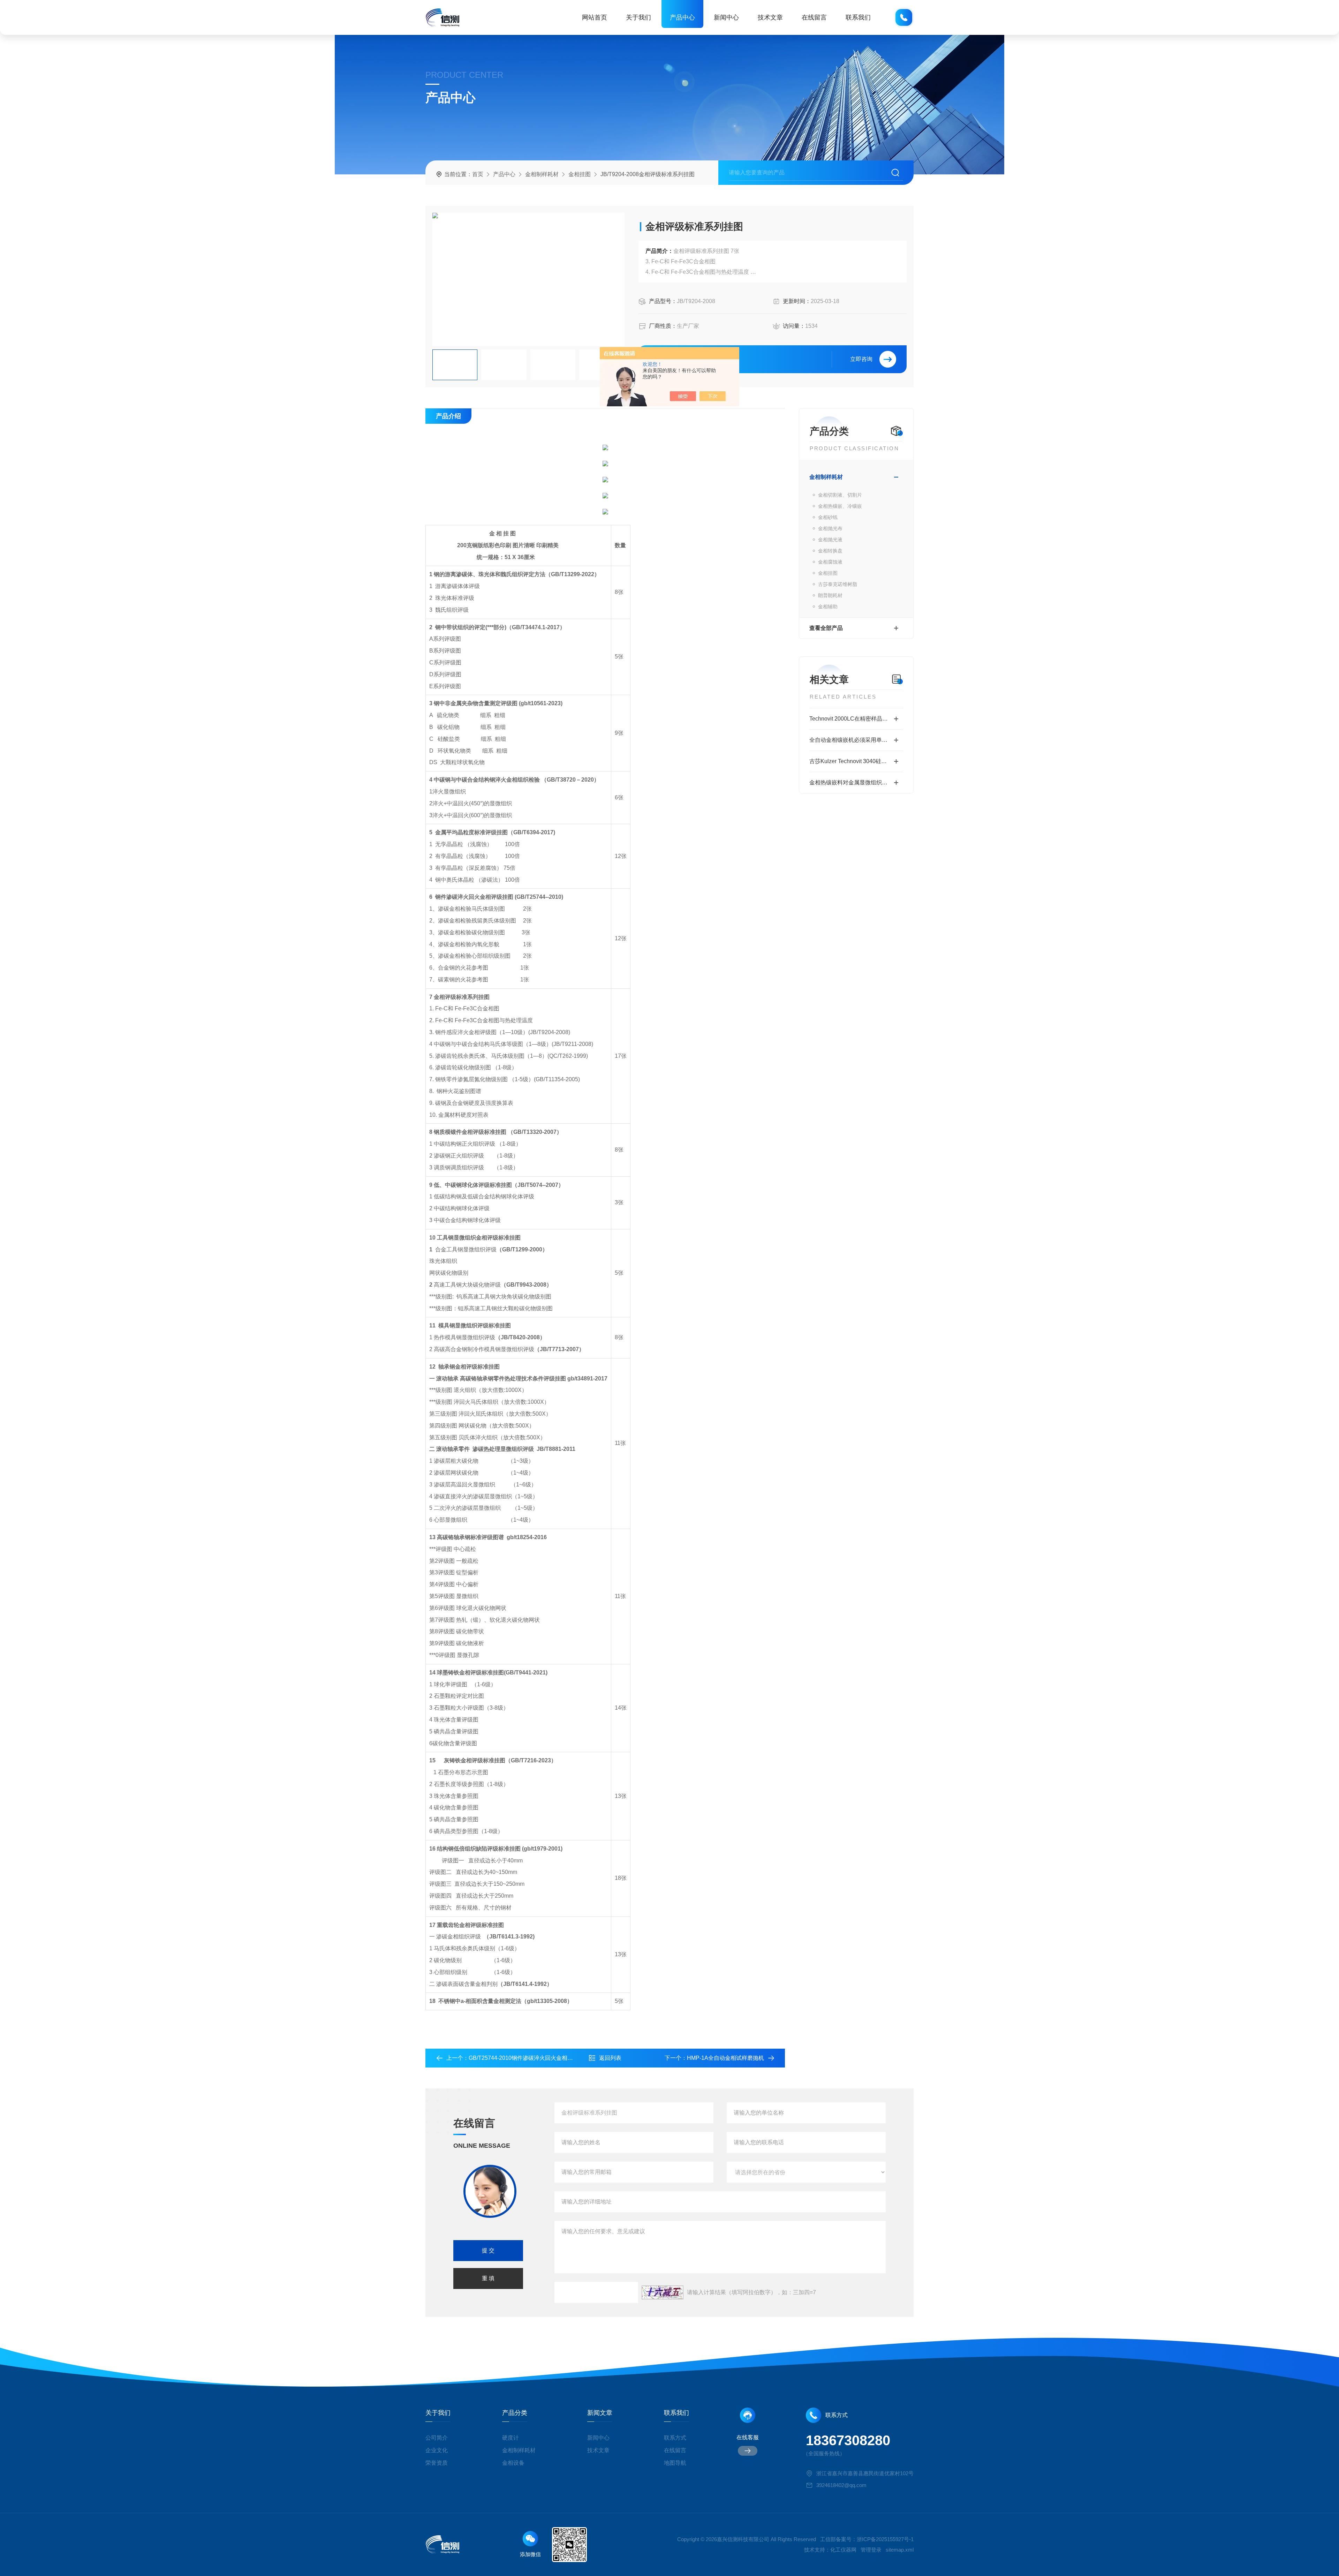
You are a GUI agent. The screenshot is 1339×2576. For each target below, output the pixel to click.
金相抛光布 (830, 528)
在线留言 (814, 17)
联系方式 (675, 2438)
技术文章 (770, 17)
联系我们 (858, 17)
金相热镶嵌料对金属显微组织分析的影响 (856, 782)
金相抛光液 (830, 540)
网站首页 (595, 17)
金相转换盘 (830, 551)
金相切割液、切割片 (840, 495)
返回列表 (610, 2058)
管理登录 (871, 2550)
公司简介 (437, 2438)
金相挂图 (580, 174)
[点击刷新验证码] (663, 2292)
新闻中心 (726, 17)
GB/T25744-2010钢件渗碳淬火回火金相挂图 (524, 2058)
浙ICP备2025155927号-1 (885, 2539)
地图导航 (675, 2463)
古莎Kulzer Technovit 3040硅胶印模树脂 (856, 761)
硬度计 (510, 2438)
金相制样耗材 (542, 174)
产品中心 (682, 17)
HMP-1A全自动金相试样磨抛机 (725, 2058)
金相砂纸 (828, 517)
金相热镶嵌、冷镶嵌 (840, 506)
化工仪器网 (843, 2550)
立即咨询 (861, 359)
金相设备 (513, 2463)
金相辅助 (828, 607)
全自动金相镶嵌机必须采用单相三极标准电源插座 (856, 740)
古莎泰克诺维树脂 (838, 584)
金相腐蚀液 (830, 562)
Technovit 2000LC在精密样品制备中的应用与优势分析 (856, 719)
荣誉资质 (437, 2463)
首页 (478, 174)
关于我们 (638, 17)
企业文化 (437, 2450)
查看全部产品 (826, 628)
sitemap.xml (900, 2550)
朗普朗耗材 (830, 595)
